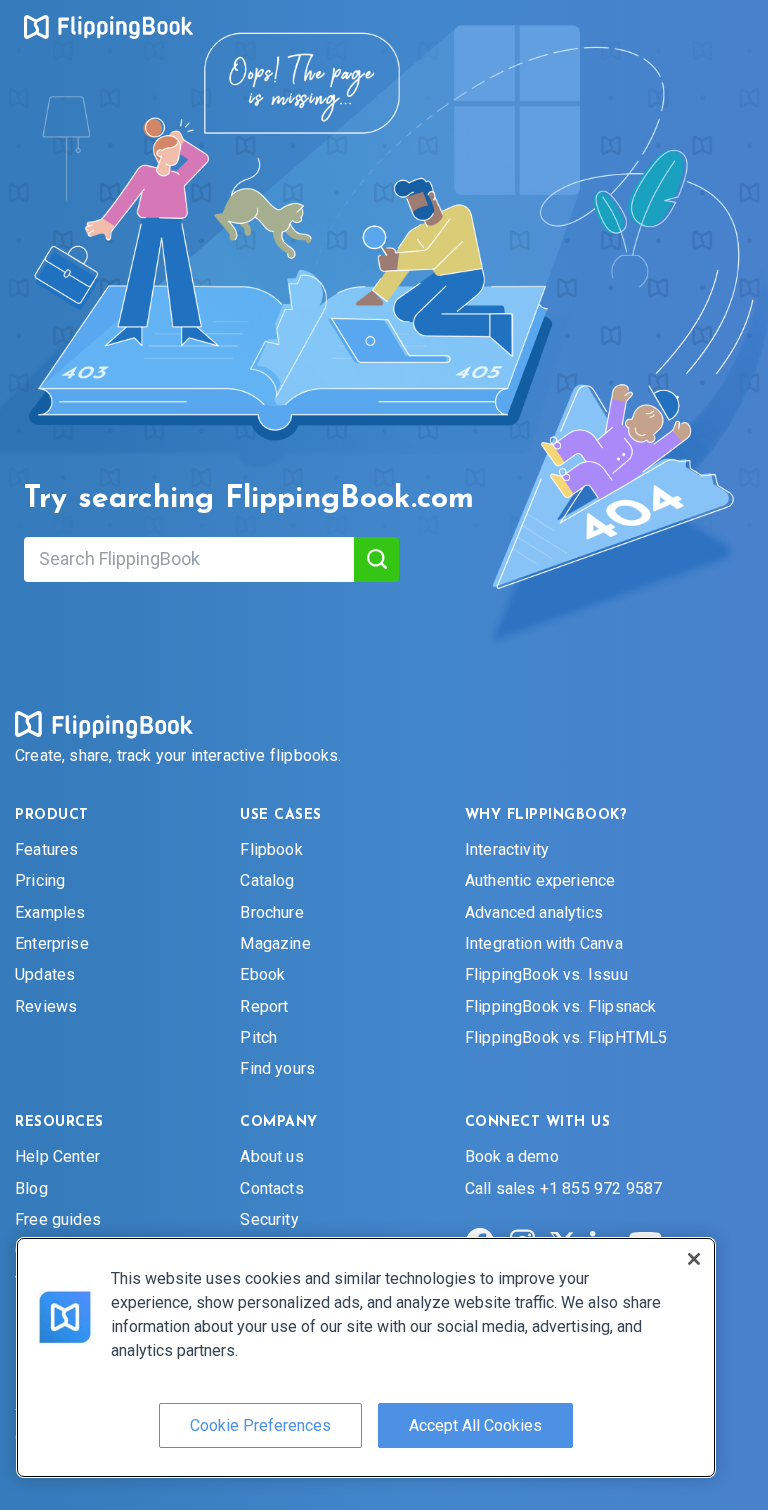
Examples (50, 911)
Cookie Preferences (260, 1425)
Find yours (277, 1068)
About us (271, 1156)
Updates (45, 974)
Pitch (258, 1037)
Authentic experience (540, 880)
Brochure (271, 911)
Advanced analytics (534, 911)
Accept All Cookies (475, 1425)
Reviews (46, 1005)
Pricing (40, 880)
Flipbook (271, 848)
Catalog (267, 880)
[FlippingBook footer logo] (104, 724)
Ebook (262, 974)
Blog (31, 1187)
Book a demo (512, 1156)
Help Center (57, 1156)
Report (264, 1005)
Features (46, 848)
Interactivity (507, 848)
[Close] (694, 1259)
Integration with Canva (544, 942)
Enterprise (52, 942)
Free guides (58, 1218)
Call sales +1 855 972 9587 (564, 1187)
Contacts (271, 1187)
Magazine (275, 942)
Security (269, 1218)
